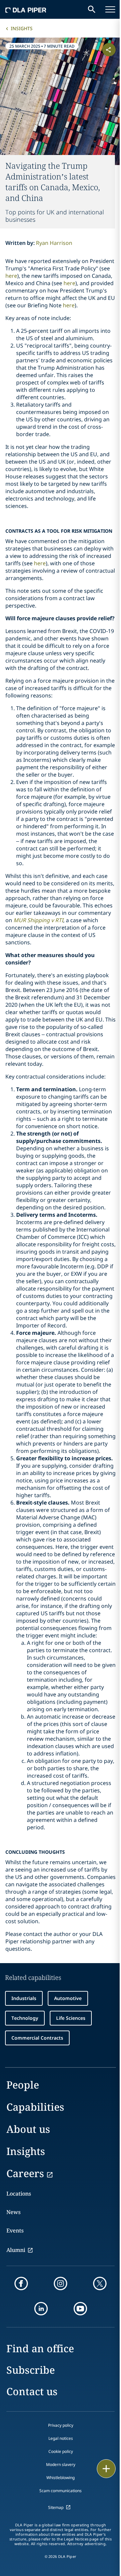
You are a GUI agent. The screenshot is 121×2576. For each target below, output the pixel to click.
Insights (22, 28)
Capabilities (35, 2107)
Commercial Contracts (37, 2038)
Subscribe (31, 2370)
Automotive (68, 1998)
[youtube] (80, 2309)
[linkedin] (41, 2309)
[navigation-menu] (110, 9)
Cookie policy (61, 2451)
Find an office (40, 2348)
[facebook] (21, 2283)
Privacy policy (61, 2425)
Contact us (32, 2391)
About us (28, 2129)
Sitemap (56, 2507)
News (13, 2212)
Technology (25, 2018)
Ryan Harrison (54, 243)
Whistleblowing (61, 2478)
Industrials (24, 1998)
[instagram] (61, 2283)
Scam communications (61, 2491)
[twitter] (100, 2283)
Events (15, 2230)
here (11, 276)
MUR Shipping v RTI (38, 920)
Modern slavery (61, 2464)
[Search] (92, 9)
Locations (19, 2194)
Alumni (16, 2250)
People (23, 2085)
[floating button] (106, 2469)
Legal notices (61, 2438)
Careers (25, 2173)
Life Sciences (71, 2018)
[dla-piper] (26, 9)
